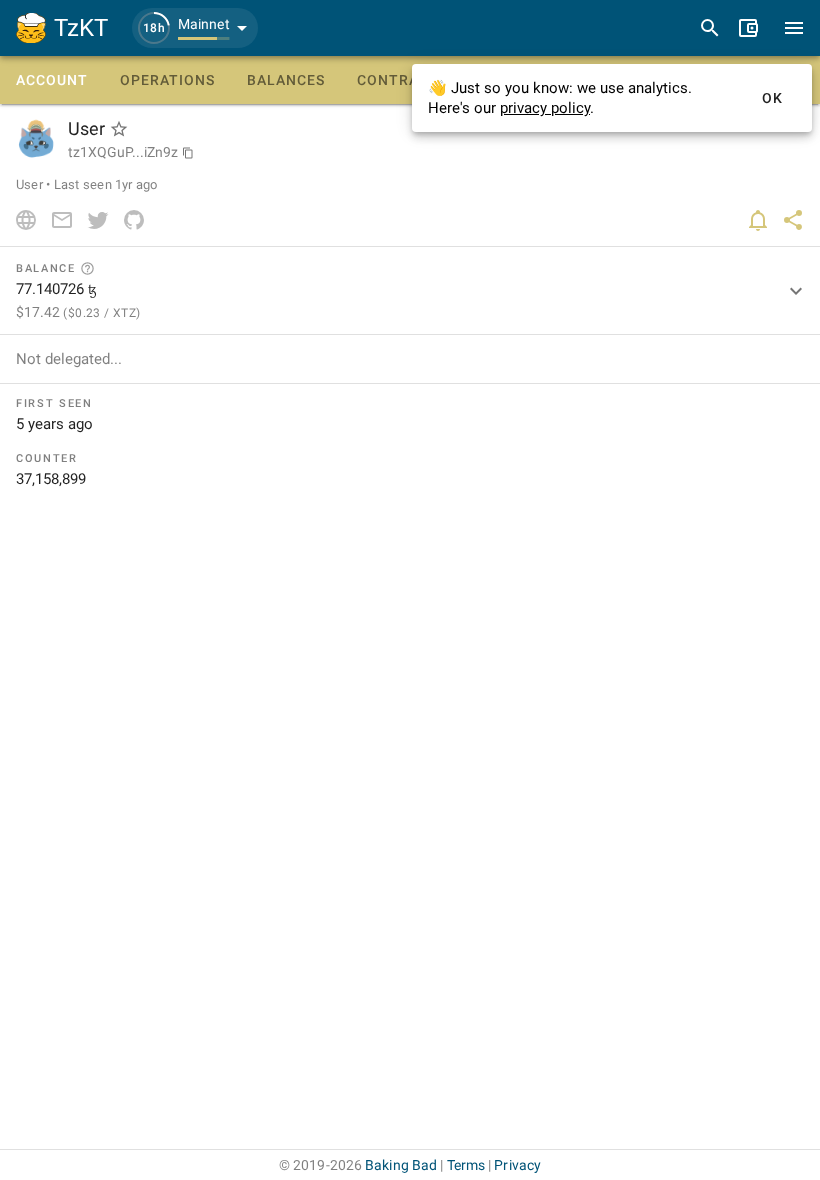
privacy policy (545, 108)
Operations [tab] (167, 80)
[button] (195, 28)
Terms (466, 1165)
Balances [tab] (286, 80)
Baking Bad (401, 1165)
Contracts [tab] (402, 80)
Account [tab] (52, 80)
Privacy (517, 1165)
